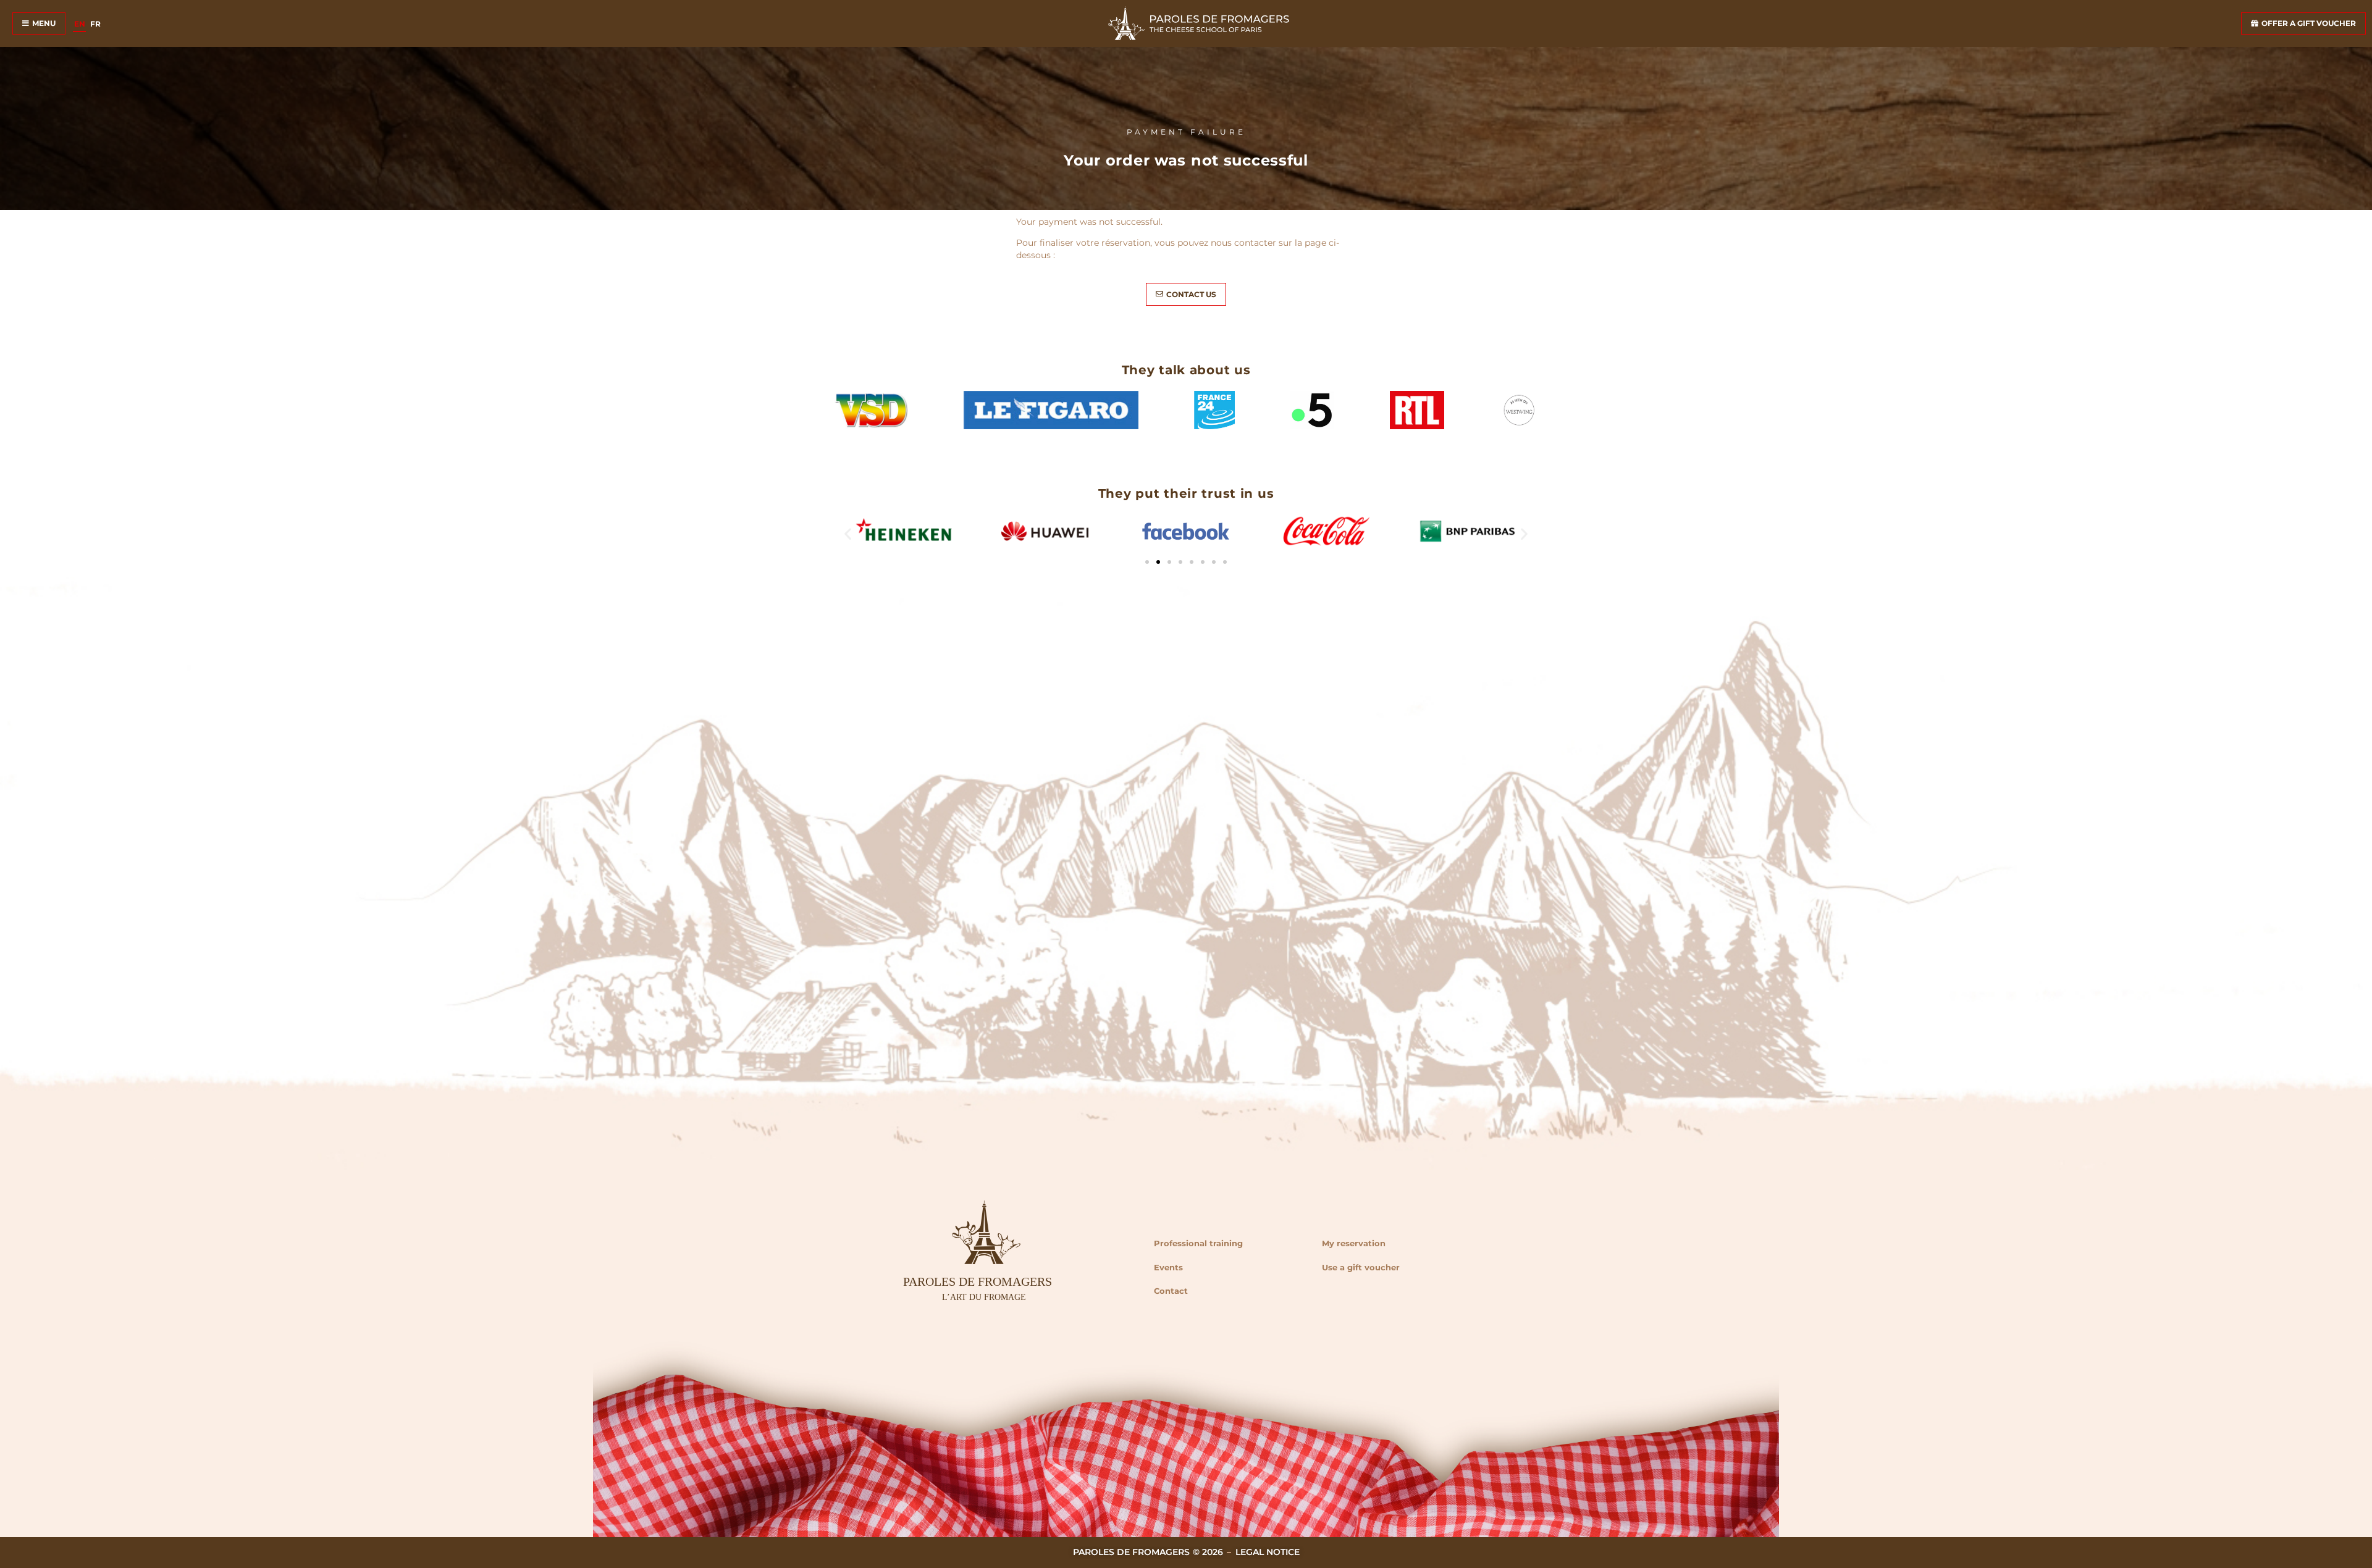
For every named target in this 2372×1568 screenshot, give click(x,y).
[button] (848, 533)
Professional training (1198, 1243)
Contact (1171, 1291)
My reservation (1354, 1243)
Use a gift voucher (1361, 1267)
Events (1168, 1267)
